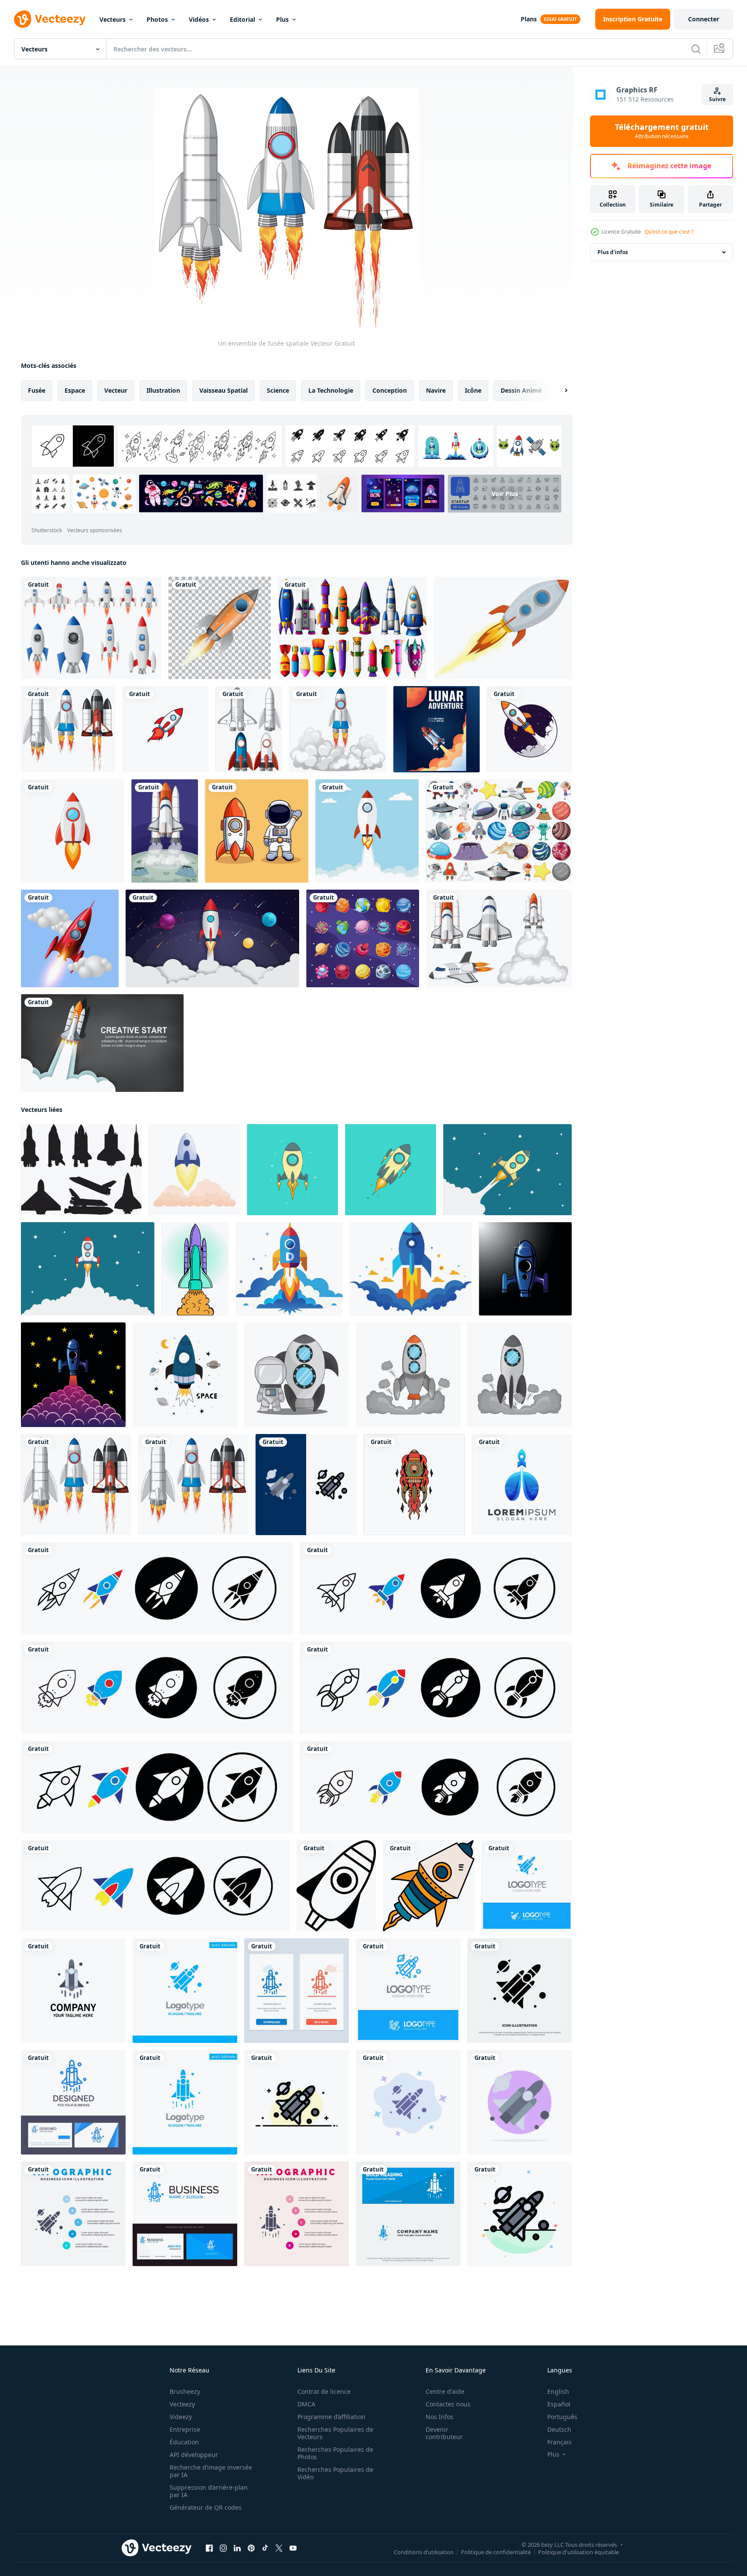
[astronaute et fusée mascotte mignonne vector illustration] (257, 831)
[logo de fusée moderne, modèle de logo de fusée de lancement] (522, 1485)
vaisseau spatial (223, 390)
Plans (529, 19)
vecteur (116, 390)
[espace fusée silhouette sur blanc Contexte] (81, 1170)
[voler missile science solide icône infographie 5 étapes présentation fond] (73, 2214)
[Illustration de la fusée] (367, 831)
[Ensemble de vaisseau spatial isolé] (499, 938)
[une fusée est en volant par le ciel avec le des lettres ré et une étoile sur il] (289, 1269)
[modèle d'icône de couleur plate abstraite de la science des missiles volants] (520, 2214)
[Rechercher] (696, 49)
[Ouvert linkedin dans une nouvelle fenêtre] (237, 2548)
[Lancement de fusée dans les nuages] (338, 729)
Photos (157, 19)
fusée (37, 390)
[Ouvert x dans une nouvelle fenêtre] (279, 2548)
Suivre (717, 99)
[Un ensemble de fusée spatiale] (68, 729)
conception (390, 390)
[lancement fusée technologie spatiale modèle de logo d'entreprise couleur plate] (73, 1991)
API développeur (194, 2455)
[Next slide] (559, 391)
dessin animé (521, 390)
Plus (282, 19)
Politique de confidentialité (496, 2552)
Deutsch (559, 2429)
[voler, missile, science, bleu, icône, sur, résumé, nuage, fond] (408, 2102)
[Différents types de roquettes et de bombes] (352, 628)
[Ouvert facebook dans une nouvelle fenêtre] (209, 2548)
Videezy (181, 2417)
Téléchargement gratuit (662, 131)
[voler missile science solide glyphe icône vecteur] (520, 1991)
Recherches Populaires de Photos (335, 2453)
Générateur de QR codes (206, 2507)
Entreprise (185, 2429)
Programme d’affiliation (331, 2417)
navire (436, 390)
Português (562, 2417)
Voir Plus (505, 494)
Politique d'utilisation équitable (578, 2552)
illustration (163, 390)
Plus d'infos (613, 252)
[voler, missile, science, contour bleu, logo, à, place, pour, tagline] (408, 1991)
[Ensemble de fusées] (249, 729)
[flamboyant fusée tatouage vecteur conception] (414, 1485)
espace (75, 390)
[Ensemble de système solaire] (499, 831)
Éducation (184, 2442)
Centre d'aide (445, 2391)
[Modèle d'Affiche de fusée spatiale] (437, 729)
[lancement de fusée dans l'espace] (212, 938)
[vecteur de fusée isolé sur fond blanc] (73, 831)
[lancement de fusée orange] (220, 628)
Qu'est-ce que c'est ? (669, 232)
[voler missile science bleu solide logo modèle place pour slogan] (185, 1991)
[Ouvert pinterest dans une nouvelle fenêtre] (251, 2548)
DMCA (306, 2404)
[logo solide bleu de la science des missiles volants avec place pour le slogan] (527, 1886)
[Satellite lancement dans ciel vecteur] (195, 1269)
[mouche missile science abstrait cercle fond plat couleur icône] (520, 2102)
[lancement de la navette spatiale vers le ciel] (102, 1043)
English (558, 2391)
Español (559, 2404)
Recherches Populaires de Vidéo (335, 2473)
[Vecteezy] (50, 19)
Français (559, 2442)
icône (473, 390)
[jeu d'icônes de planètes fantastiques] (363, 938)
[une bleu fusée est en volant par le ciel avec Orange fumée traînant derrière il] (411, 1269)
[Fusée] (503, 628)
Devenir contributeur (444, 2433)
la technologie (331, 390)
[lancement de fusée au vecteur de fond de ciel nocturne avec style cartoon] (73, 1375)
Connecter (704, 19)
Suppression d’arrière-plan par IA (209, 2491)
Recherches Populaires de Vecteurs (335, 2433)
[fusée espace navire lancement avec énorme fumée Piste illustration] (88, 1269)
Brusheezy (185, 2391)
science (278, 390)
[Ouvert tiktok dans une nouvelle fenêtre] (265, 2548)
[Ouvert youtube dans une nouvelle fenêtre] (293, 2548)
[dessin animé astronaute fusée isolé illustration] (391, 1170)
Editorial (242, 19)
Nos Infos (440, 2417)
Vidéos (199, 19)
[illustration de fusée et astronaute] (297, 1375)
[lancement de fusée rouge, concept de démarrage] (70, 938)
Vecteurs (113, 19)
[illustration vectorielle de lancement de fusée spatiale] (529, 729)
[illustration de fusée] (408, 1375)
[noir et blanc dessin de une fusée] (336, 1886)
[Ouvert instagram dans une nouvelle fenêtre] (223, 2548)
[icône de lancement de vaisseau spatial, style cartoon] (194, 1170)
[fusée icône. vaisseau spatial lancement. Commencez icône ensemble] (157, 1588)
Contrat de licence (324, 2391)
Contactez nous (448, 2404)
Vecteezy (182, 2404)
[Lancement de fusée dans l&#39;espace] (165, 831)
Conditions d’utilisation (424, 2552)
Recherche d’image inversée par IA (211, 2471)
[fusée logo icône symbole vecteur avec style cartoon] (525, 1269)
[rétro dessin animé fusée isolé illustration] (292, 1170)
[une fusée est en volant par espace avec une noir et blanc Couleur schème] (429, 1886)
